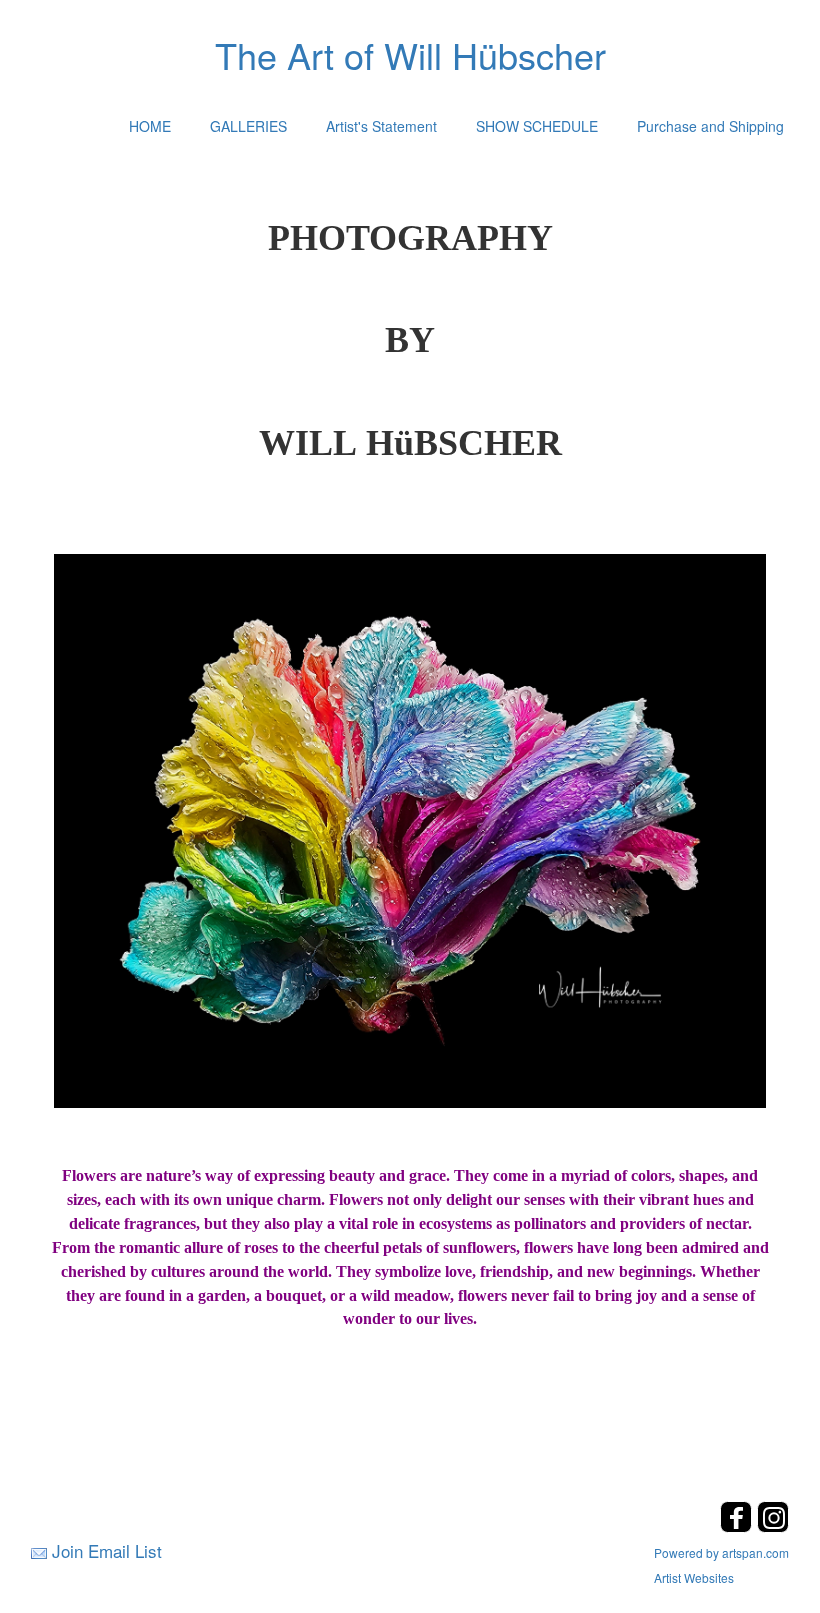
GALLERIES (248, 126)
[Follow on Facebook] (738, 1526)
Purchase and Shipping (710, 126)
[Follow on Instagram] (773, 1526)
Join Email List (107, 1550)
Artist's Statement (381, 126)
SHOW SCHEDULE (537, 126)
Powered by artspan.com (721, 1552)
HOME (150, 126)
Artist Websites (694, 1577)
